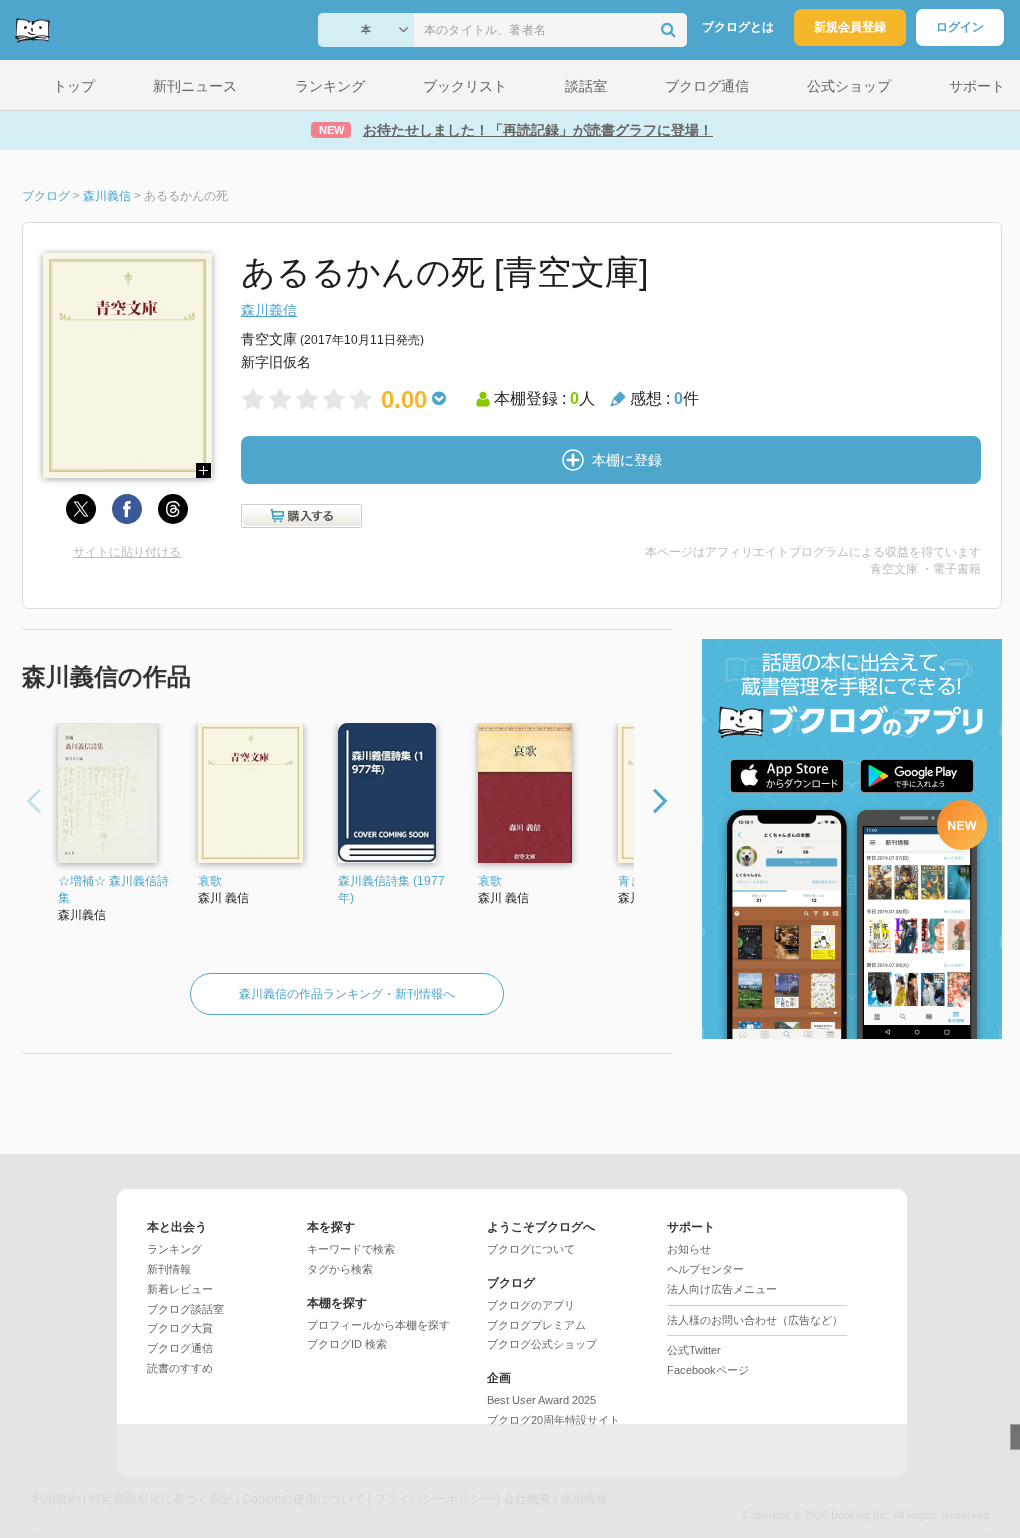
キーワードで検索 (351, 1249)
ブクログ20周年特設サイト (553, 1420)
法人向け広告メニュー (722, 1289)
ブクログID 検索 (347, 1344)
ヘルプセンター (705, 1269)
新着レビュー (180, 1289)
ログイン (960, 27)
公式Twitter (694, 1350)
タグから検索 (340, 1269)
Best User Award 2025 (541, 1400)
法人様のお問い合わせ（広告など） (755, 1320)
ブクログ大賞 (180, 1328)
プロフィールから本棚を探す (378, 1325)
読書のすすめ (180, 1368)
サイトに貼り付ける (127, 552)
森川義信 (269, 310)
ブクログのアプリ (531, 1305)
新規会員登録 (850, 27)
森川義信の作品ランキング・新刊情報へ (347, 994)
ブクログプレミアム (536, 1325)
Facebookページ (708, 1370)
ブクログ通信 (180, 1348)
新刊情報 (169, 1269)
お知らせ (689, 1249)
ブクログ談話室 (185, 1309)
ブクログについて (531, 1249)
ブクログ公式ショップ (542, 1344)
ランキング (174, 1249)
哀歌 (210, 881)
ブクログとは (738, 27)
